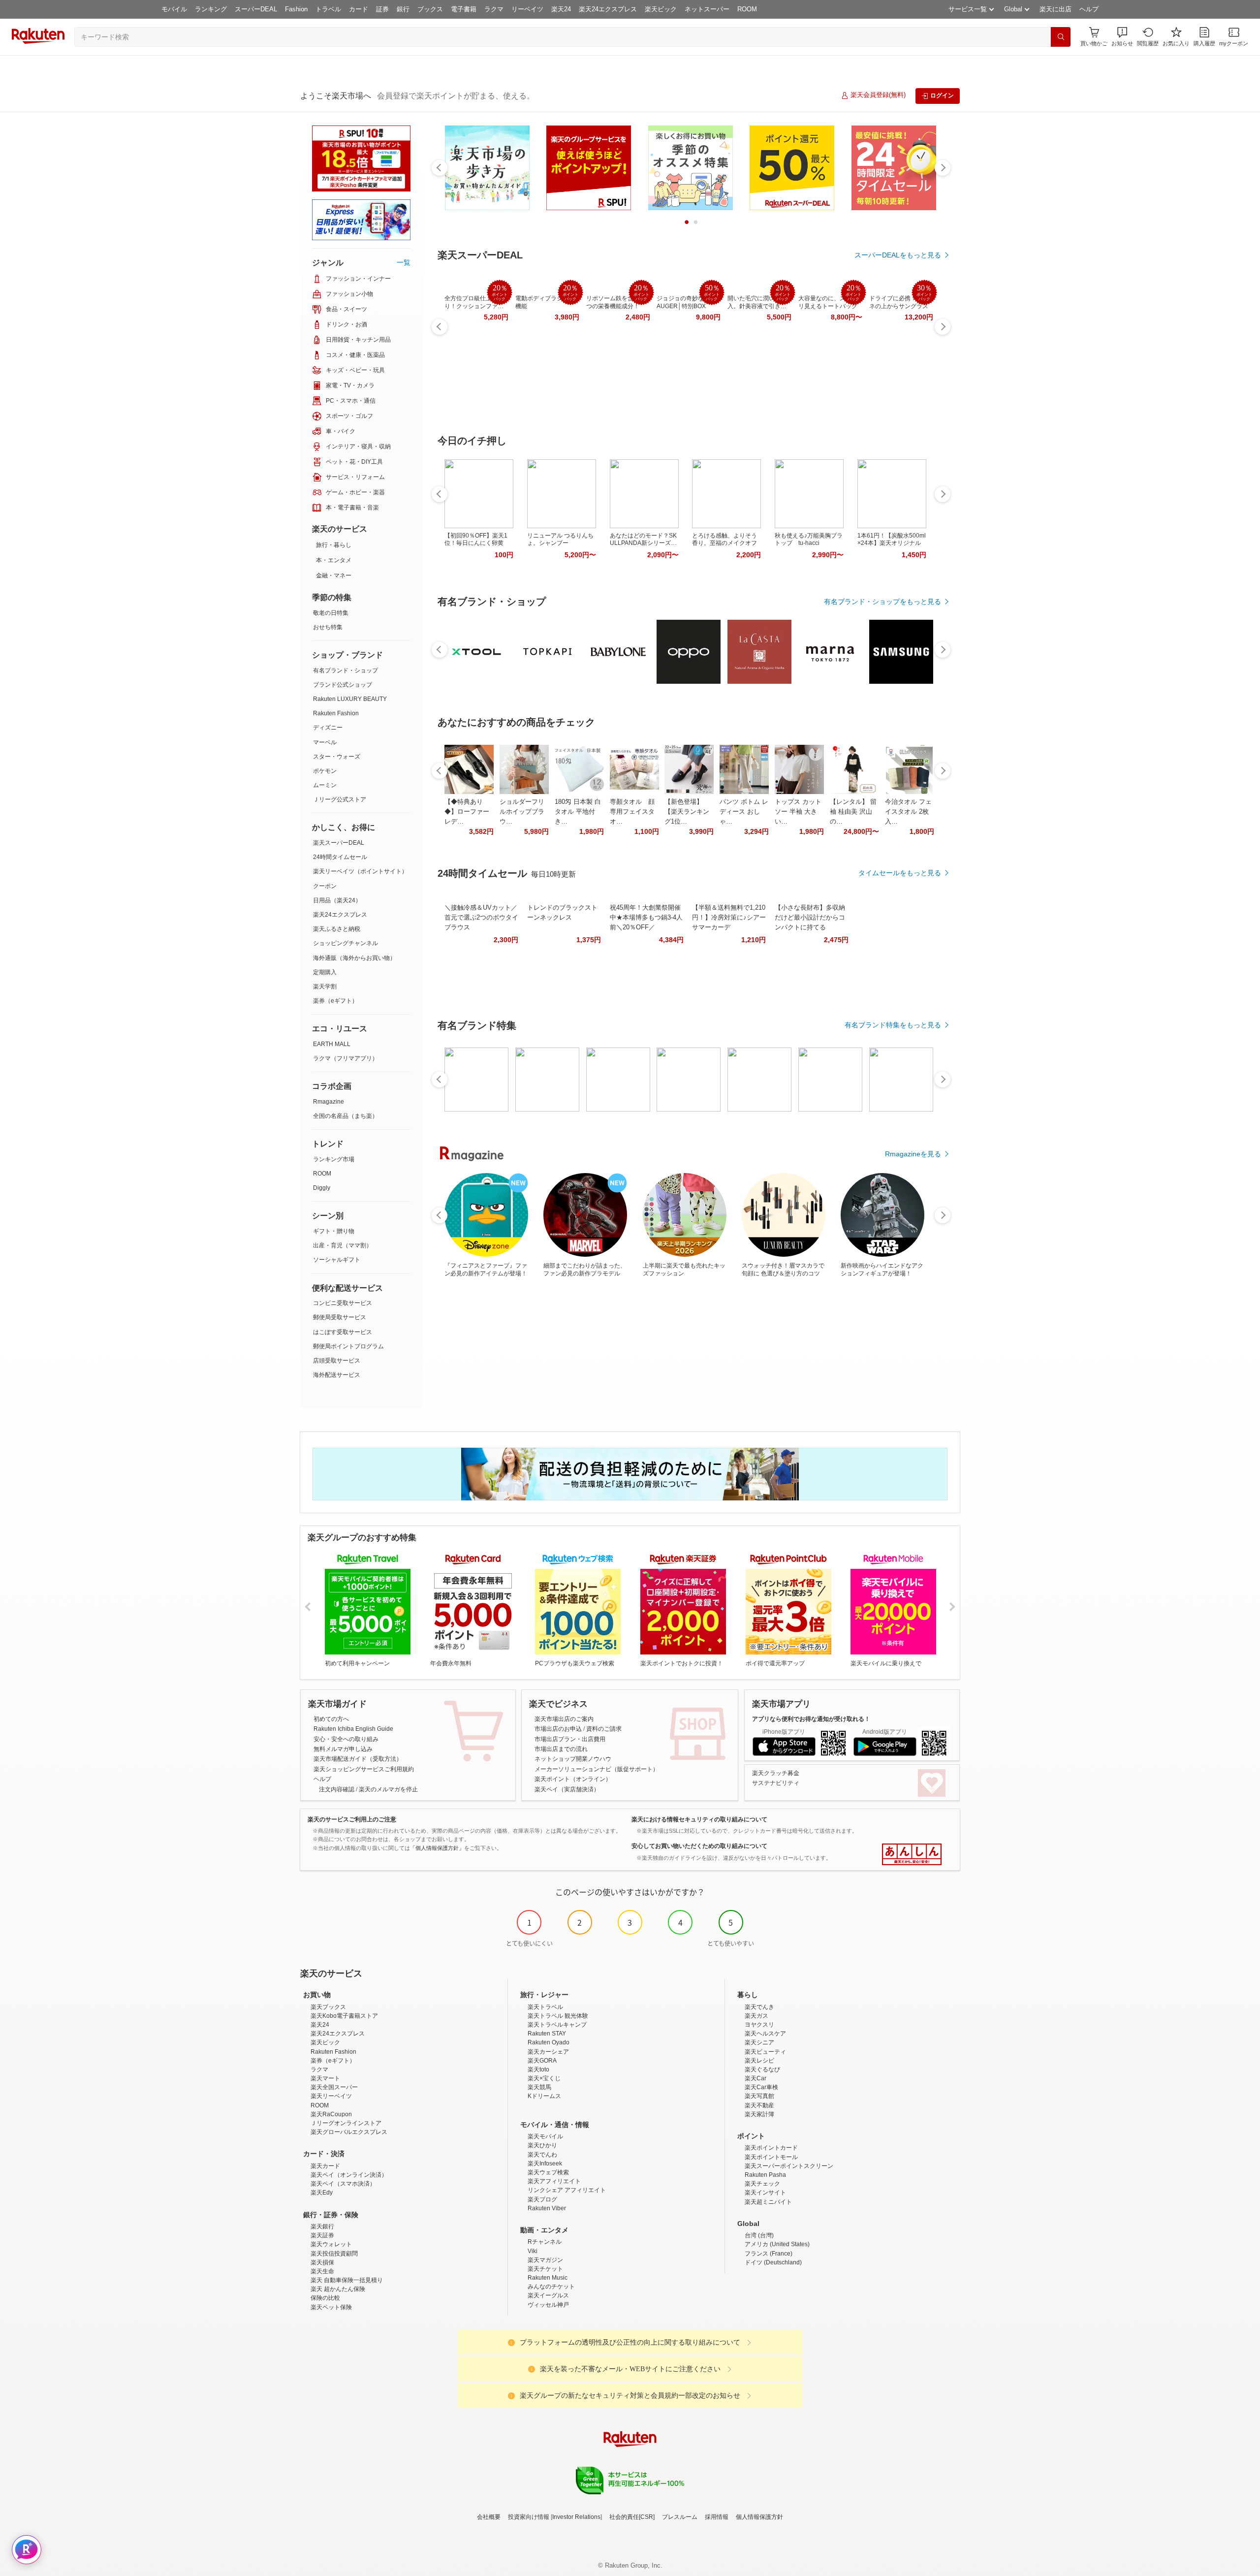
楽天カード (325, 2166)
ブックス (430, 9)
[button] (1122, 37)
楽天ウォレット (331, 2244)
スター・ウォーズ (337, 757)
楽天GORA (542, 2061)
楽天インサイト (765, 2193)
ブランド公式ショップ (343, 685)
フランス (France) (769, 2254)
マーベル (325, 742)
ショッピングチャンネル (346, 943)
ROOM (747, 9)
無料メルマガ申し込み (343, 1749)
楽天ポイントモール (771, 2157)
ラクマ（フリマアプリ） (346, 1058)
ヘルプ (1089, 9)
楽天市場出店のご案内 (564, 1719)
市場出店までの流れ (561, 1749)
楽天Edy (322, 2193)
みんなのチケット (551, 2287)
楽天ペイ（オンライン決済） (349, 2175)
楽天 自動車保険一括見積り (347, 2280)
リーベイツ (527, 9)
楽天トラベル (545, 2007)
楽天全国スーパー (334, 2087)
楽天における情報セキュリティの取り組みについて (699, 1819)
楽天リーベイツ (331, 2096)
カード (359, 9)
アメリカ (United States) (777, 2244)
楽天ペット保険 (331, 2307)
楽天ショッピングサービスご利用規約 (364, 1769)
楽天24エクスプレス (608, 9)
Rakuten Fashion (336, 713)
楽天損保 (322, 2262)
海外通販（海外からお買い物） (354, 958)
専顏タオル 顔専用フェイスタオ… (632, 811)
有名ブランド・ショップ (346, 670)
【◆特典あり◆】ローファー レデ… (467, 811)
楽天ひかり (542, 2145)
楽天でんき (759, 2007)
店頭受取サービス (337, 1361)
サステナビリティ (776, 1783)
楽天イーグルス (548, 2295)
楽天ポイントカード (771, 2148)
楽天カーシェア (548, 2052)
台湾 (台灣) (759, 2235)
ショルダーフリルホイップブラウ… (522, 811)
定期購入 (325, 972)
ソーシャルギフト (337, 1260)
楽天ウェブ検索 (548, 2172)
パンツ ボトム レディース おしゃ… (744, 811)
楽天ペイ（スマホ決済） (343, 2184)
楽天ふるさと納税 (337, 929)
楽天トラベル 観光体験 (558, 2016)
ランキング (211, 9)
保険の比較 (325, 2298)
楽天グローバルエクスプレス (349, 2132)
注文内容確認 (337, 1789)
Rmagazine (329, 1102)
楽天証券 (322, 2235)
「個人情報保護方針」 (437, 1848)
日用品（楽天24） (337, 900)
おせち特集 (328, 627)
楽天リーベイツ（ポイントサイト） (360, 871)
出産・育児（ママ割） (343, 1245)
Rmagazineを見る (913, 1154)
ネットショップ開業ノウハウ (573, 1759)
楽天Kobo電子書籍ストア (344, 2016)
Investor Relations (576, 2517)
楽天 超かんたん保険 (338, 2289)
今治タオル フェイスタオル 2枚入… (908, 811)
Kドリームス (544, 2096)
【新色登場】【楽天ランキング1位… (687, 811)
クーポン (325, 886)
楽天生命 (322, 2271)
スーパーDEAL (256, 9)
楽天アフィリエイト (554, 2181)
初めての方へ (331, 1719)
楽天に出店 (1055, 9)
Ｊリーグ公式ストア (340, 799)
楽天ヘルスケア (765, 2034)
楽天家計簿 (759, 2114)
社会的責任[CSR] (632, 2517)
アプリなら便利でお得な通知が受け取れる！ (811, 1719)
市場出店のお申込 (558, 1729)
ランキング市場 (334, 1159)
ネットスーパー (707, 9)
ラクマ (494, 9)
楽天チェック (762, 2184)
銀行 (403, 9)
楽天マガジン (545, 2260)
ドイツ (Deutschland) (773, 2262)
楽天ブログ (542, 2199)
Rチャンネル (545, 2242)
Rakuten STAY (547, 2034)
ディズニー (328, 728)
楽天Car (756, 2078)
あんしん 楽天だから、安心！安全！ (912, 1854)
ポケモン (325, 771)
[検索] (1061, 37)
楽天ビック (661, 9)
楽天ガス (756, 2016)
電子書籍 (464, 9)
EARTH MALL (332, 1044)
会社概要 (489, 2517)
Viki (533, 2251)
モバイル (174, 9)
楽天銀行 (322, 2226)
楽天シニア (759, 2042)
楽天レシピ (759, 2061)
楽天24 (561, 9)
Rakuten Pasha (765, 2175)
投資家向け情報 (529, 2517)
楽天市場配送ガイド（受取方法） (358, 1759)
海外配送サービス (337, 1375)
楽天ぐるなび (762, 2069)
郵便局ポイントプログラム (348, 1346)
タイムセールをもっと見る (900, 873)
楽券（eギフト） (335, 1001)
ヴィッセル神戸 (548, 2305)
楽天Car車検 (761, 2087)
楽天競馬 (539, 2087)
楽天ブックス (328, 2007)
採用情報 (717, 2517)
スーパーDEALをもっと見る (898, 255)
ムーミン (325, 785)
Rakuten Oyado (549, 2042)
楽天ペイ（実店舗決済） (567, 1789)
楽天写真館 (759, 2096)
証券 (382, 9)
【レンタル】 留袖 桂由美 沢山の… (853, 811)
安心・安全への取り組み (346, 1739)
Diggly (322, 1188)
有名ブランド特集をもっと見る (893, 1025)
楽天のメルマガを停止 (388, 1789)
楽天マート (325, 2078)
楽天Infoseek (545, 2163)
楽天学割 (325, 986)
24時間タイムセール (340, 857)
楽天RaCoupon (331, 2114)
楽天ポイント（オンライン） (573, 1779)
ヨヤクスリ (759, 2025)
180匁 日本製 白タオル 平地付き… (578, 811)
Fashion (296, 9)
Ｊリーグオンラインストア (346, 2123)
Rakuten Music (548, 2278)
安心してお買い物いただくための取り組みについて (699, 1846)
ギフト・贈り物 (334, 1231)
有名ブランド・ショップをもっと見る (882, 602)
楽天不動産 (759, 2105)
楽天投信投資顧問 (334, 2254)
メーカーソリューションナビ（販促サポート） (597, 1769)
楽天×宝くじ (544, 2078)
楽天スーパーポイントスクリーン (789, 2166)
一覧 (404, 262)
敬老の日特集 (331, 613)
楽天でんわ (542, 2155)
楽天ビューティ (765, 2052)
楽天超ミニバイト (768, 2202)
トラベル (328, 9)
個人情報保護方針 (759, 2517)
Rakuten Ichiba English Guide (353, 1729)
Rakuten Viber (547, 2208)
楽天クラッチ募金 (776, 1773)
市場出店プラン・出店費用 (570, 1739)
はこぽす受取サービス (343, 1332)
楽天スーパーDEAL (339, 843)
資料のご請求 (604, 1729)
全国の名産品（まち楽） (346, 1116)
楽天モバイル (545, 2136)
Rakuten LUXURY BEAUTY (350, 699)
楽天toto (538, 2069)
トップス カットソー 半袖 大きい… (798, 811)
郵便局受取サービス (340, 1317)
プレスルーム (680, 2517)
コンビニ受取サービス (343, 1303)
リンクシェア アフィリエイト (567, 2190)
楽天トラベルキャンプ (557, 2025)
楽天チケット (545, 2269)
